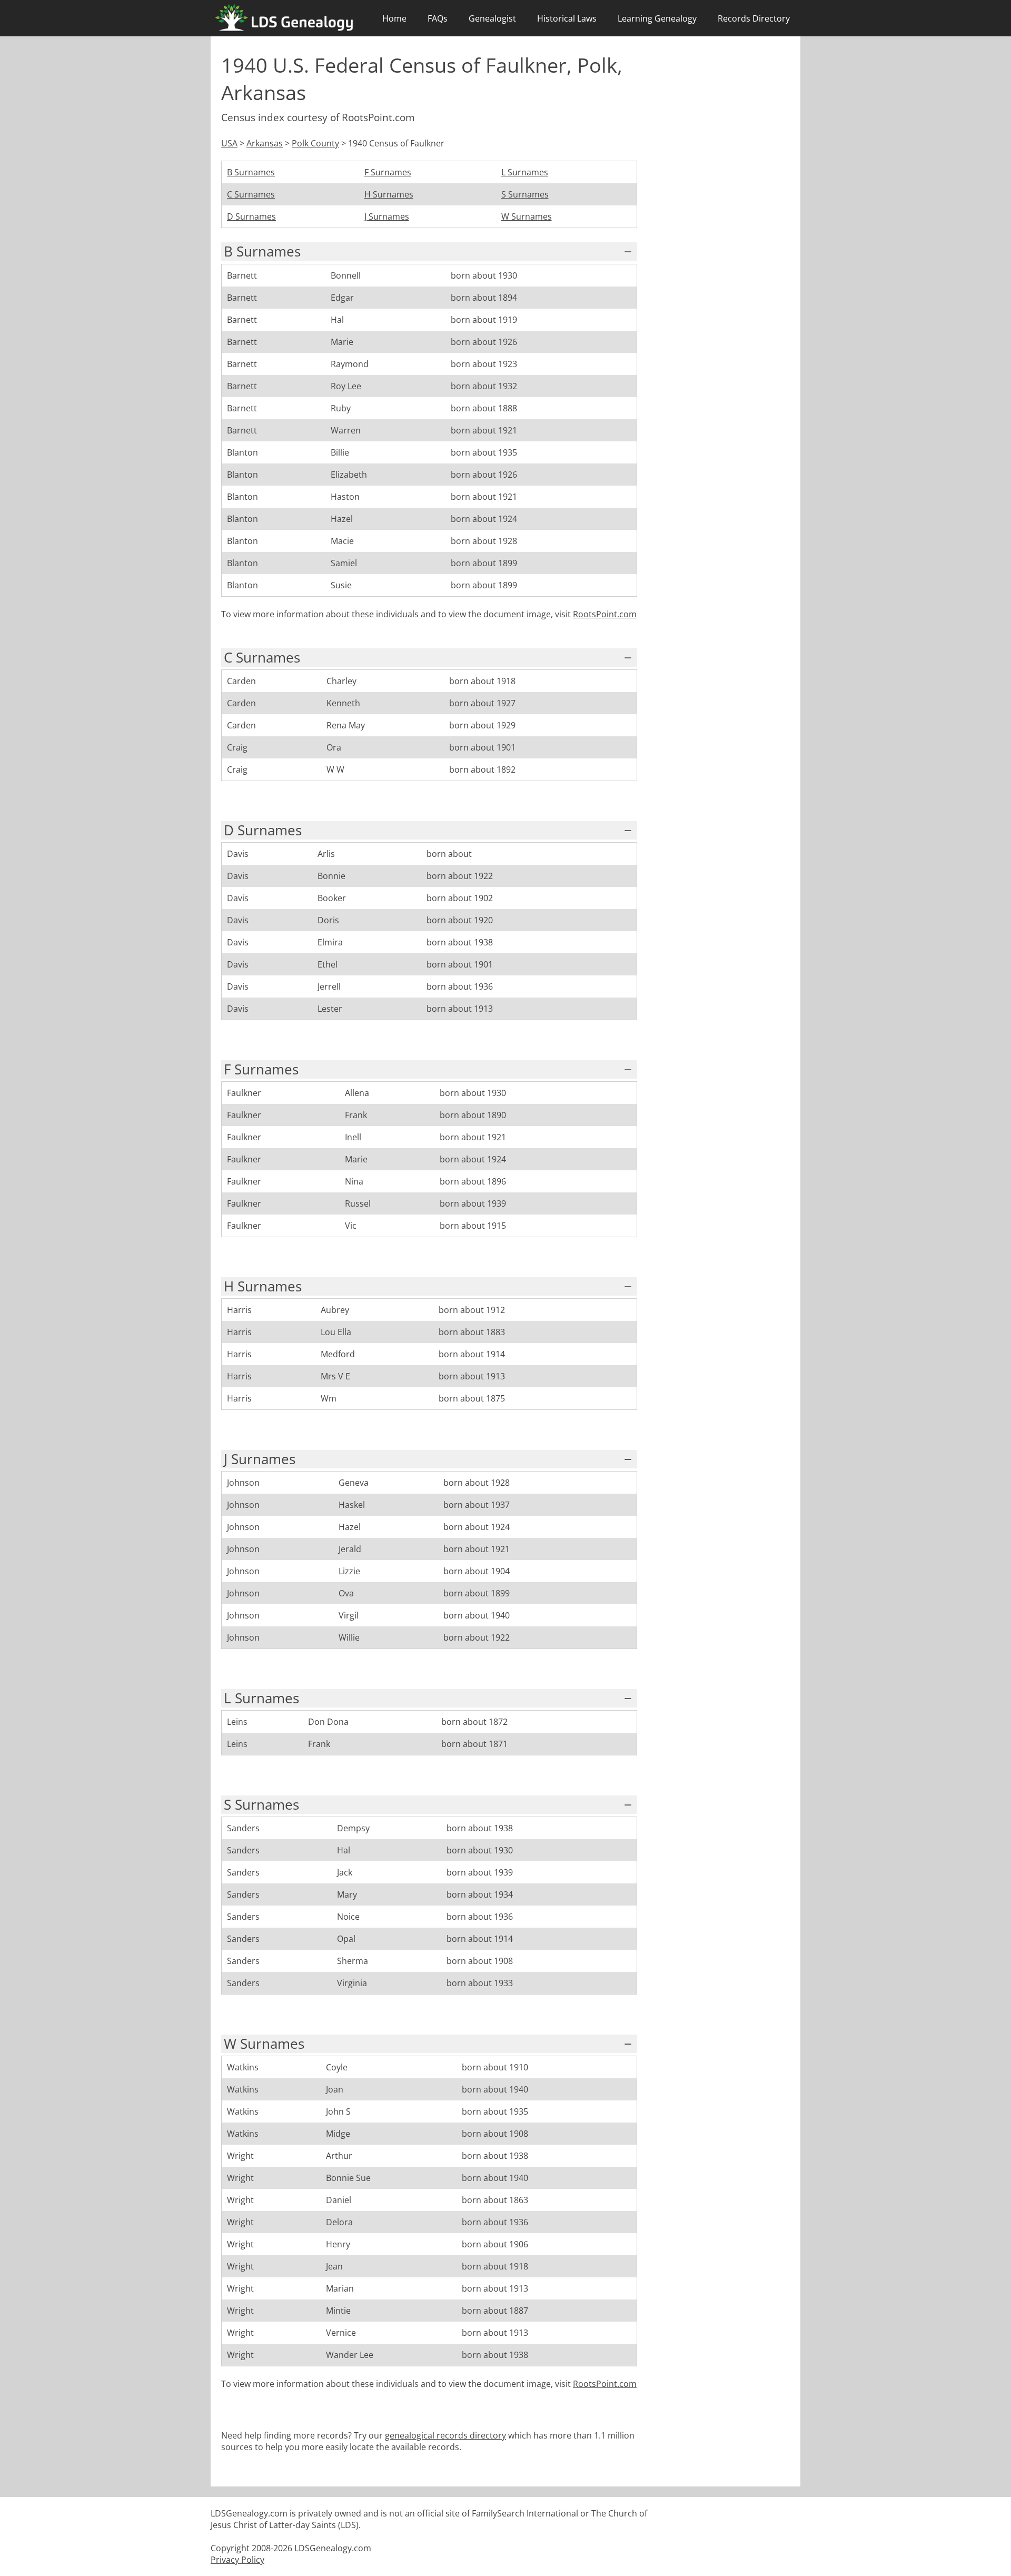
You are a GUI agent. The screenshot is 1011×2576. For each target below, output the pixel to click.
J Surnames (387, 216)
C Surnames (251, 194)
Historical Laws (567, 18)
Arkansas (265, 143)
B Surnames (251, 172)
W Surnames (527, 216)
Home (394, 18)
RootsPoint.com (605, 614)
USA (229, 143)
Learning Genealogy (657, 18)
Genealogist (492, 18)
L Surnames (525, 172)
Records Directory (754, 18)
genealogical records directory (445, 2435)
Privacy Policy (237, 2560)
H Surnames (389, 194)
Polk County (315, 143)
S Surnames (525, 194)
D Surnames (251, 216)
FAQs (438, 18)
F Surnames (388, 172)
